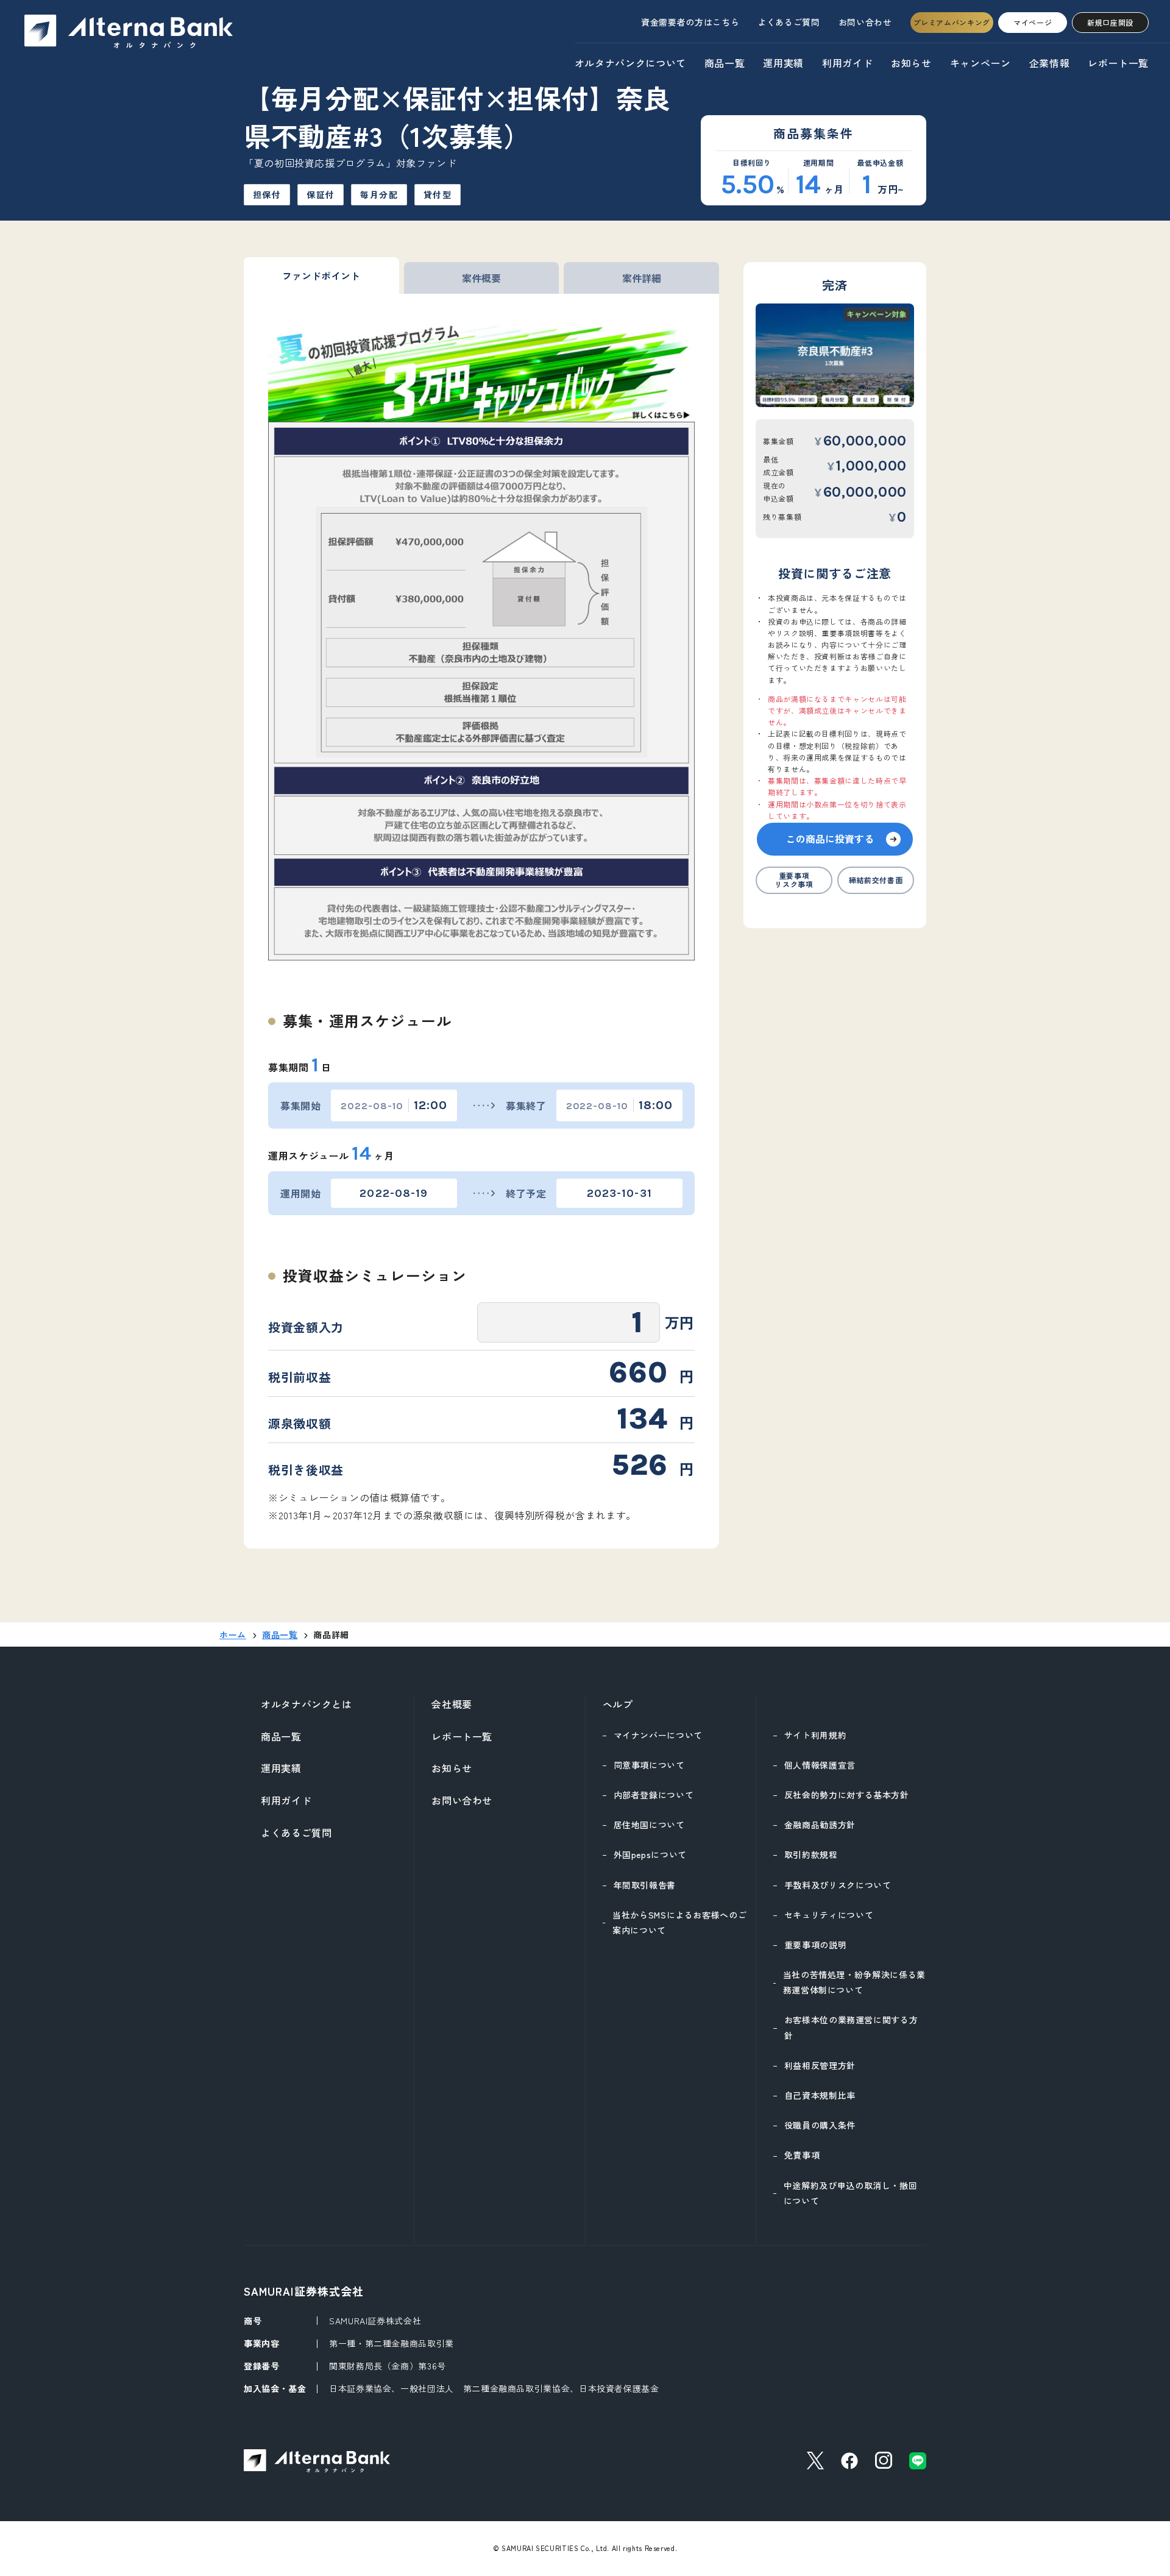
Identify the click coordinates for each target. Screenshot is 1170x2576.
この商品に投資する (830, 839)
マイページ (1033, 22)
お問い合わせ (865, 22)
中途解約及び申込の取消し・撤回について (851, 2193)
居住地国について (649, 1825)
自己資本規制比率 (820, 2095)
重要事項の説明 (815, 1945)
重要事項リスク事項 (794, 880)
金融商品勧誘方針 (820, 1825)
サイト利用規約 (815, 1735)
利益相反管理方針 (820, 2065)
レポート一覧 (1118, 63)
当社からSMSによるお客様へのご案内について (679, 1922)
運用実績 (783, 63)
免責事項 (802, 2155)
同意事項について (649, 1765)
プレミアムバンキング (952, 22)
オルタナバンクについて (630, 63)
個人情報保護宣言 (820, 1765)
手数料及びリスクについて (838, 1885)
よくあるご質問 (789, 22)
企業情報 (1050, 63)
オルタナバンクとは (307, 1704)
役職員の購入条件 (820, 2125)
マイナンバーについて (658, 1735)
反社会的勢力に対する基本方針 (847, 1795)
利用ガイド (847, 63)
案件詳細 (642, 278)
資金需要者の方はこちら (690, 22)
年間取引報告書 (645, 1885)
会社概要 (452, 1704)
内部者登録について (654, 1795)
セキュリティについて (829, 1915)
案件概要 (481, 278)
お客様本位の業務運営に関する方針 (851, 2027)
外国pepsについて (650, 1854)
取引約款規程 (811, 1854)
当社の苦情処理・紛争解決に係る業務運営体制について (854, 1982)
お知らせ (911, 63)
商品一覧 (725, 63)
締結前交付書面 (876, 880)
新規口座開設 (1110, 22)
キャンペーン (980, 63)
